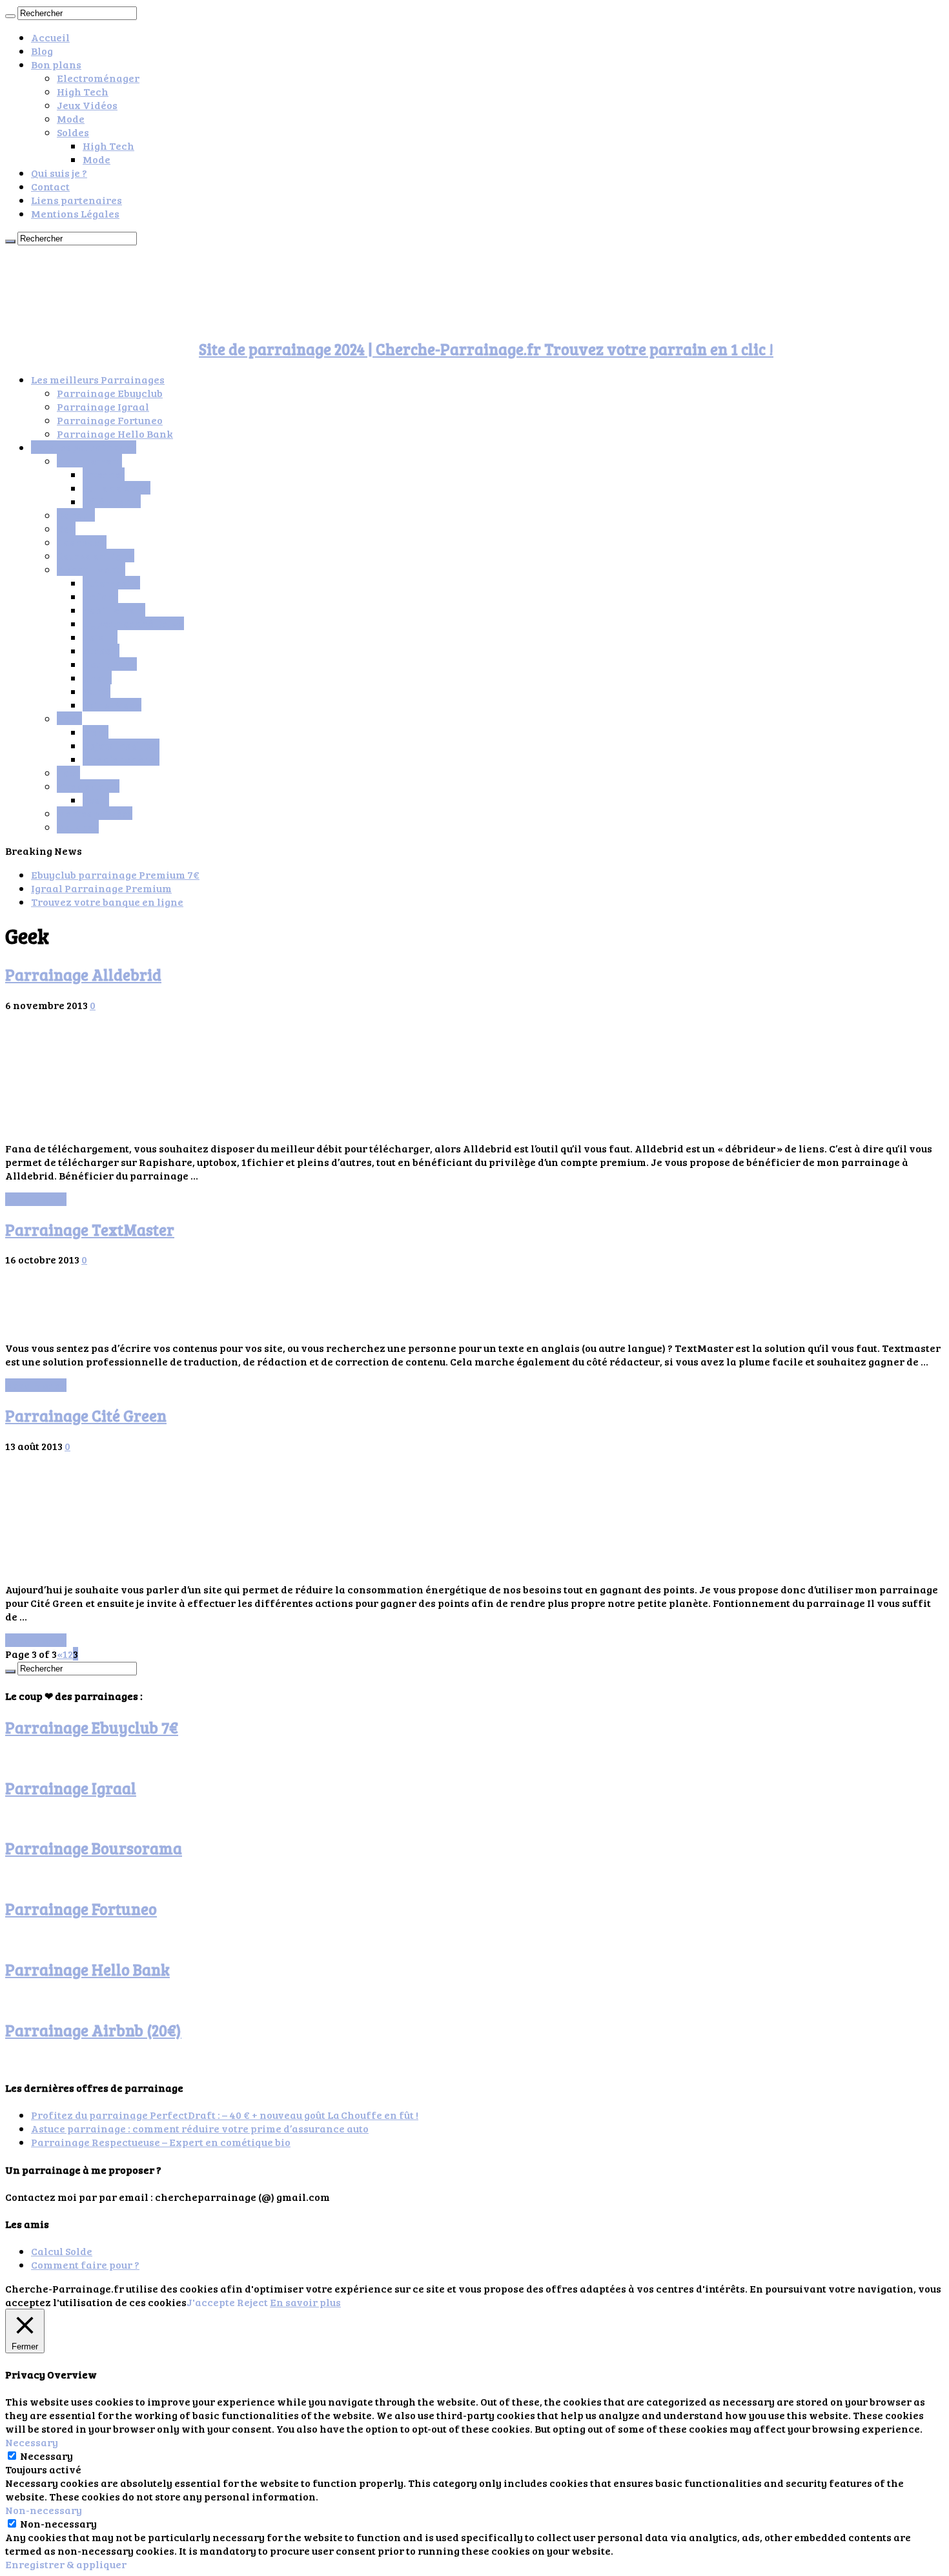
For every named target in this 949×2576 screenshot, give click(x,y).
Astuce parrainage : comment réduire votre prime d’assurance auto (200, 2128)
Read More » (36, 1199)
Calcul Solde (62, 2251)
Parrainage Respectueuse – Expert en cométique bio (161, 2142)
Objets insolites (121, 745)
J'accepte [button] (211, 2302)
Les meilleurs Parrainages (98, 379)
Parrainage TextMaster (90, 1230)
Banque (76, 515)
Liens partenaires (77, 200)
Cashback (82, 542)
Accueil (50, 37)
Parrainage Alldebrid (83, 975)
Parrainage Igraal (103, 406)
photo (97, 678)
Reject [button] (252, 2302)
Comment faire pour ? (85, 2264)
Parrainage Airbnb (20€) (93, 2030)
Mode (71, 118)
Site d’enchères (121, 759)
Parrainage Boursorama (94, 1848)
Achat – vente (91, 569)
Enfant (100, 596)
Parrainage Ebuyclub (110, 393)
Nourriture (110, 664)
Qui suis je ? (59, 173)
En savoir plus (305, 2302)
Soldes (73, 132)
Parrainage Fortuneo (110, 420)
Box (66, 528)
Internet (104, 474)
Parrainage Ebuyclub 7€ (92, 1727)
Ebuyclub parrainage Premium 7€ (115, 874)
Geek (69, 718)
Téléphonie (112, 501)
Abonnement (89, 461)
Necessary (46, 2456)
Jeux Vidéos (87, 105)
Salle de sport (117, 488)
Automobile (111, 583)
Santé (97, 691)
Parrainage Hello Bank (115, 434)
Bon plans (56, 64)
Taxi (68, 772)
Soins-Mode (112, 705)
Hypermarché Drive (133, 623)
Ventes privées (95, 813)
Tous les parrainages (84, 447)
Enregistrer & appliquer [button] (66, 2564)
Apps (96, 732)
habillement (114, 610)
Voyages (78, 827)
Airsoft (101, 650)
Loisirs (100, 637)
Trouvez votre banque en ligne (107, 902)
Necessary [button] (32, 2442)
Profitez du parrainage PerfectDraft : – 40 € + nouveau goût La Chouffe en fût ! (225, 2115)
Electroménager (98, 78)
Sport (96, 800)
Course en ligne (96, 556)
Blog (42, 51)
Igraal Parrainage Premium (101, 888)
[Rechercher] (10, 16)
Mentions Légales (75, 213)
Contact (50, 186)
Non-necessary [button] (44, 2510)
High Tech (83, 91)
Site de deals (88, 786)
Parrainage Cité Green (86, 1416)
